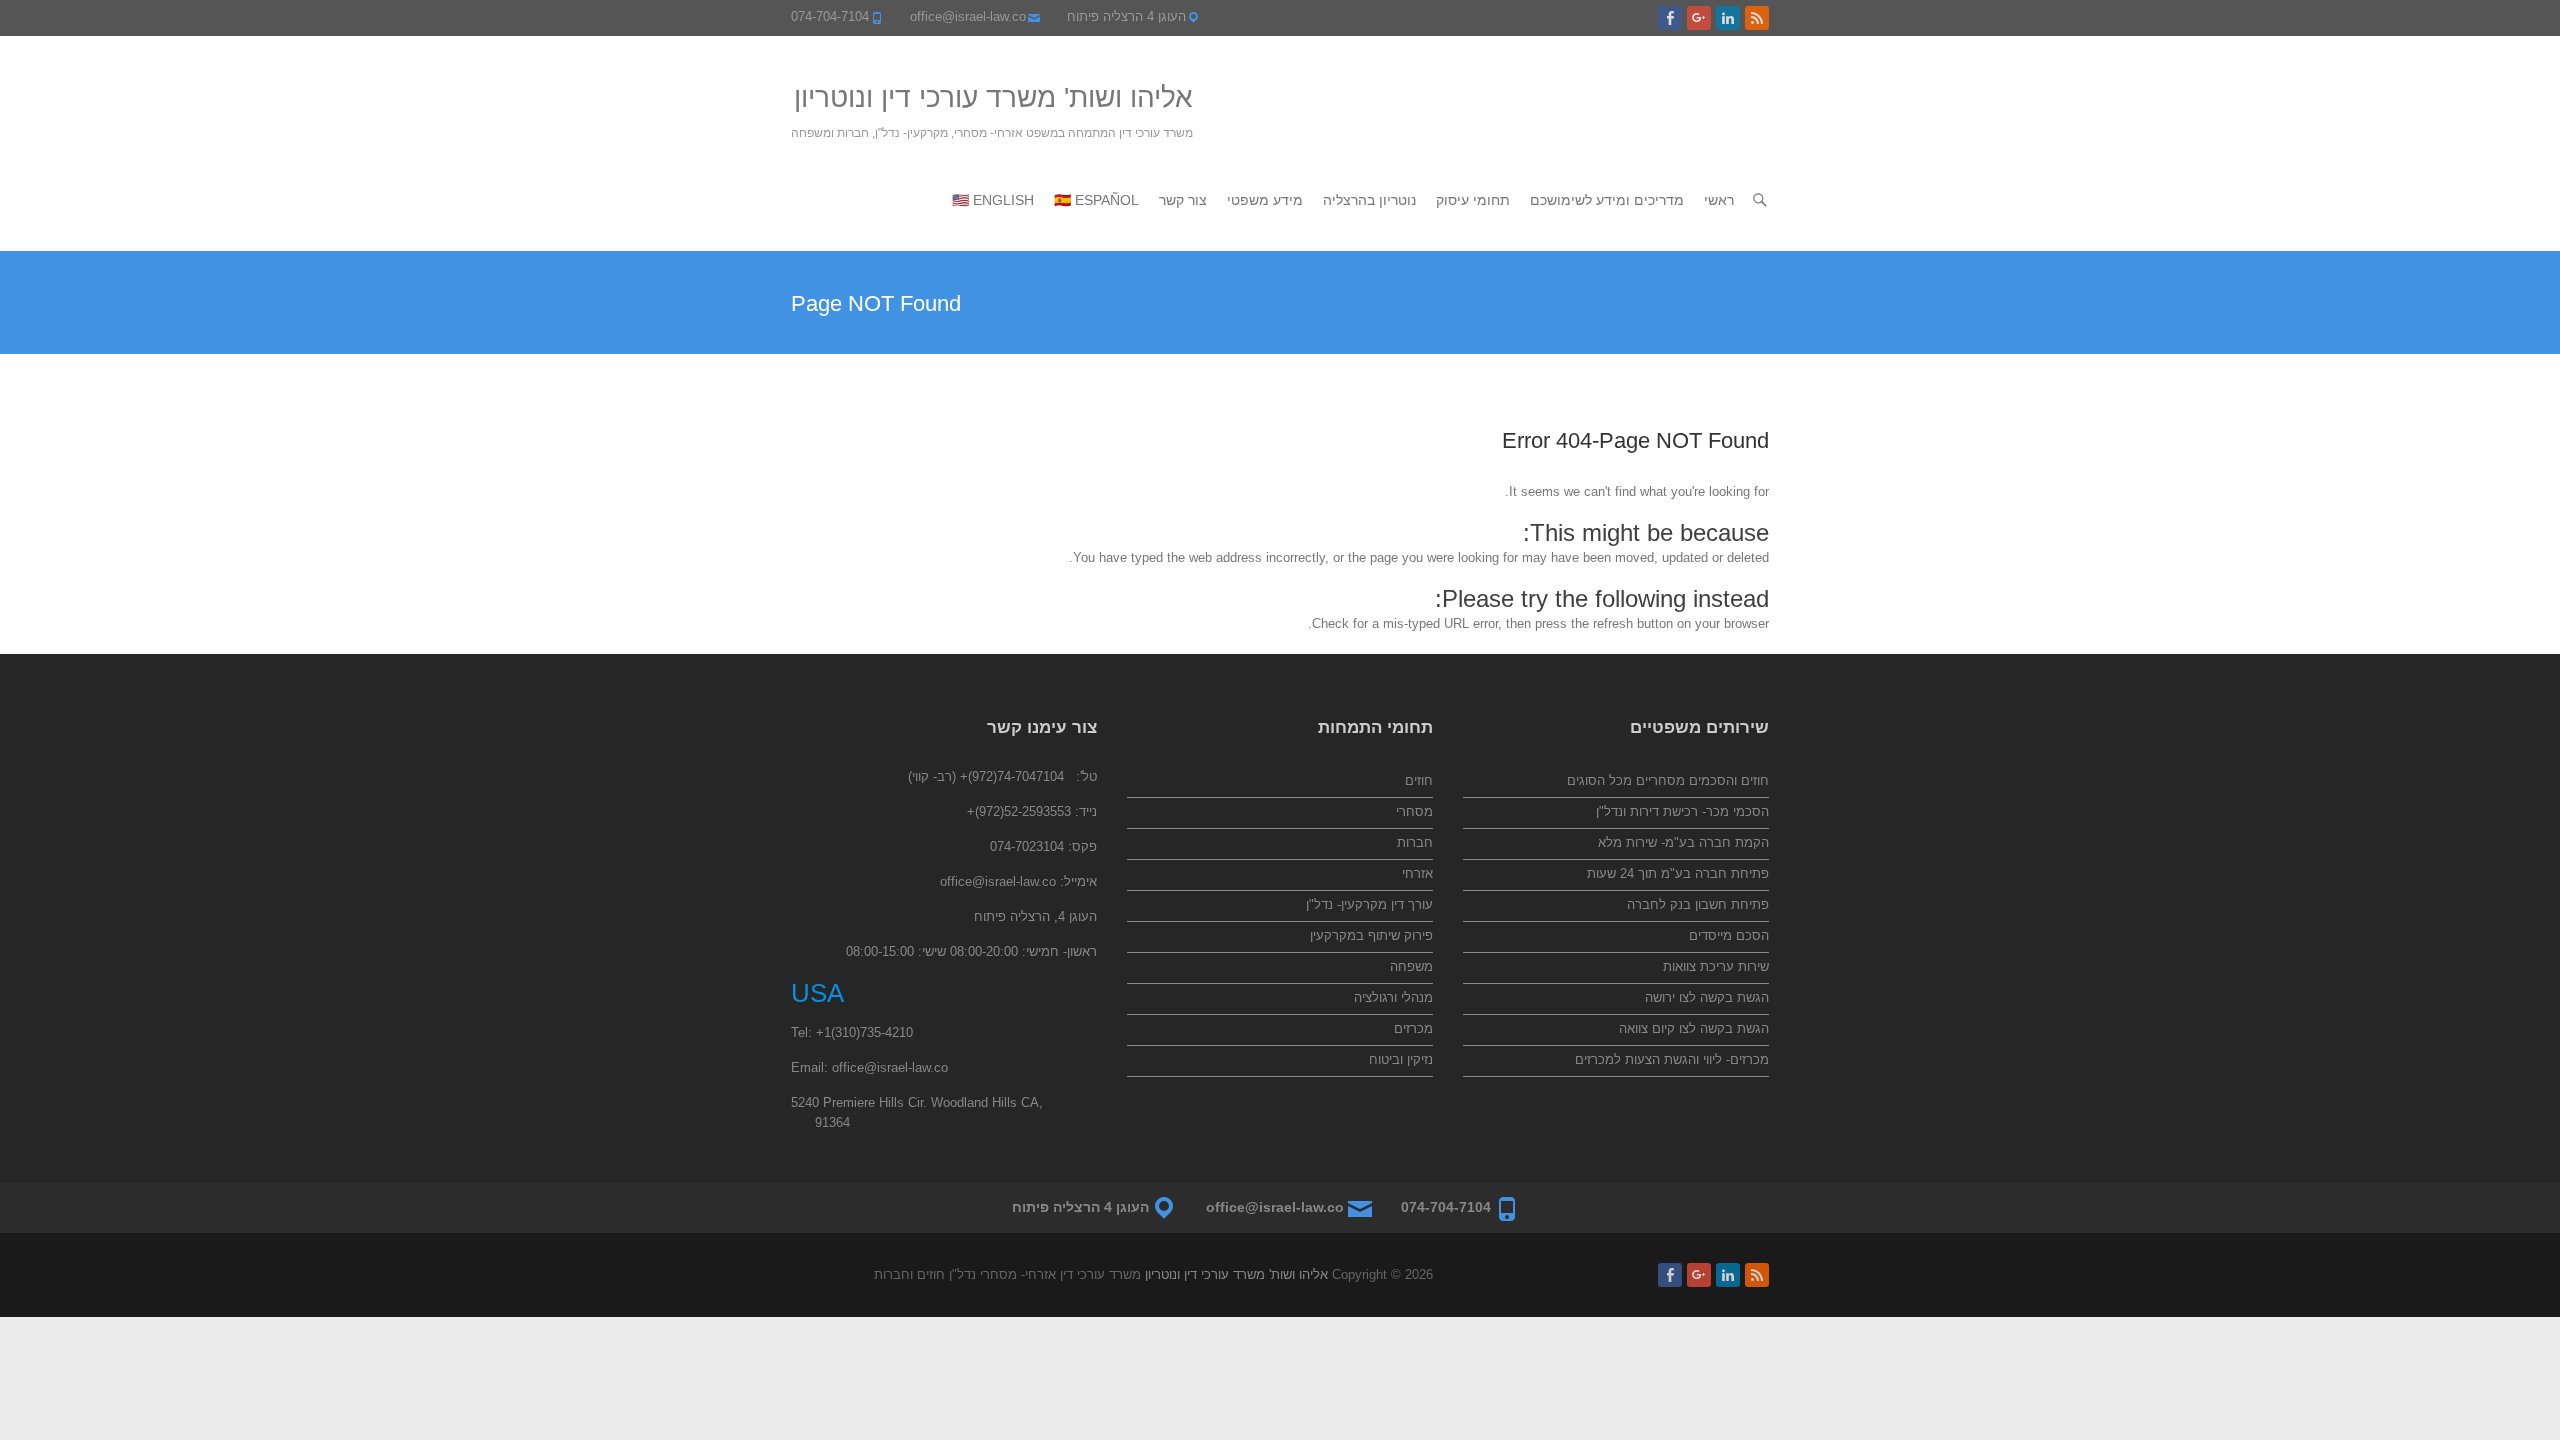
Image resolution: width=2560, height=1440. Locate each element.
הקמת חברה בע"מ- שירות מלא (1683, 842)
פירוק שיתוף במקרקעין (1371, 935)
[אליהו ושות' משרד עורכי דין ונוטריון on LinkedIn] (1728, 18)
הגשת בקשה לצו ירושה (1707, 997)
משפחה (1411, 966)
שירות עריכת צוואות (1716, 966)
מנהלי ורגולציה (1393, 997)
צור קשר (1183, 200)
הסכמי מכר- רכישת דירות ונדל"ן (1682, 811)
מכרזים (1413, 1028)
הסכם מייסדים (1729, 935)
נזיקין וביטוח (1401, 1059)
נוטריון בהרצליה (1369, 200)
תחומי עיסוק (1473, 200)
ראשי (1719, 200)
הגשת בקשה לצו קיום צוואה (1694, 1028)
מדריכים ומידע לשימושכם (1607, 200)
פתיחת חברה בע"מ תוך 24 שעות (1678, 873)
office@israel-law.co (968, 16)
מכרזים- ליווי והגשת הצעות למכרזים (1672, 1059)
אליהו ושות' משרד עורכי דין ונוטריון (993, 97)
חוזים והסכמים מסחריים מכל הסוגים (1668, 780)
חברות (1415, 842)
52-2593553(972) (1023, 811)
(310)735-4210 (872, 1032)
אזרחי (1417, 873)
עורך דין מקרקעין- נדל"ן (1369, 904)
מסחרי (1414, 811)
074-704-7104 (830, 16)
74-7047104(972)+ (1012, 776)
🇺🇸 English (993, 200)
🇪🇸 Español (1096, 200)
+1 (823, 1032)
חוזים (1419, 780)
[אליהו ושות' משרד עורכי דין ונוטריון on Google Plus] (1699, 18)
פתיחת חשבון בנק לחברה (1698, 904)
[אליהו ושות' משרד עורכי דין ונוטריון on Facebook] (1670, 18)
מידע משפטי (1265, 200)
